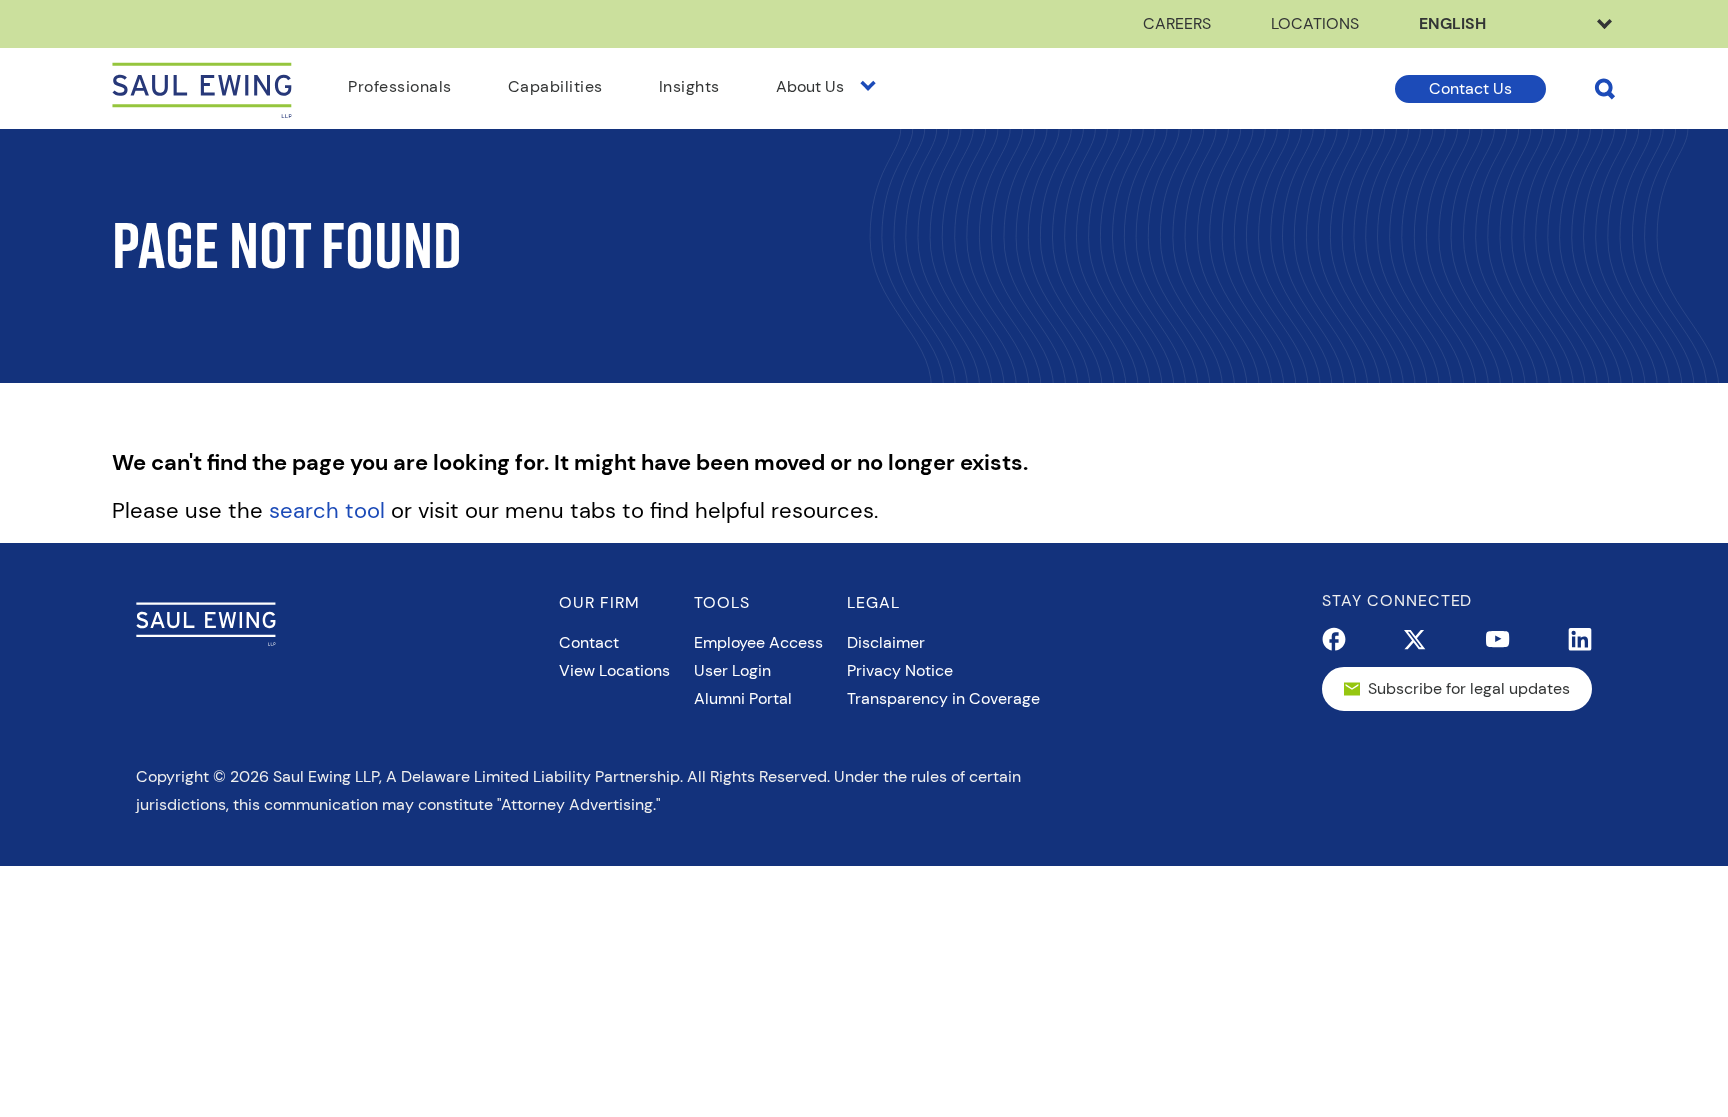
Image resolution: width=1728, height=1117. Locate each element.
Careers (1177, 23)
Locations (1315, 23)
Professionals (400, 86)
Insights (689, 86)
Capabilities (555, 86)
